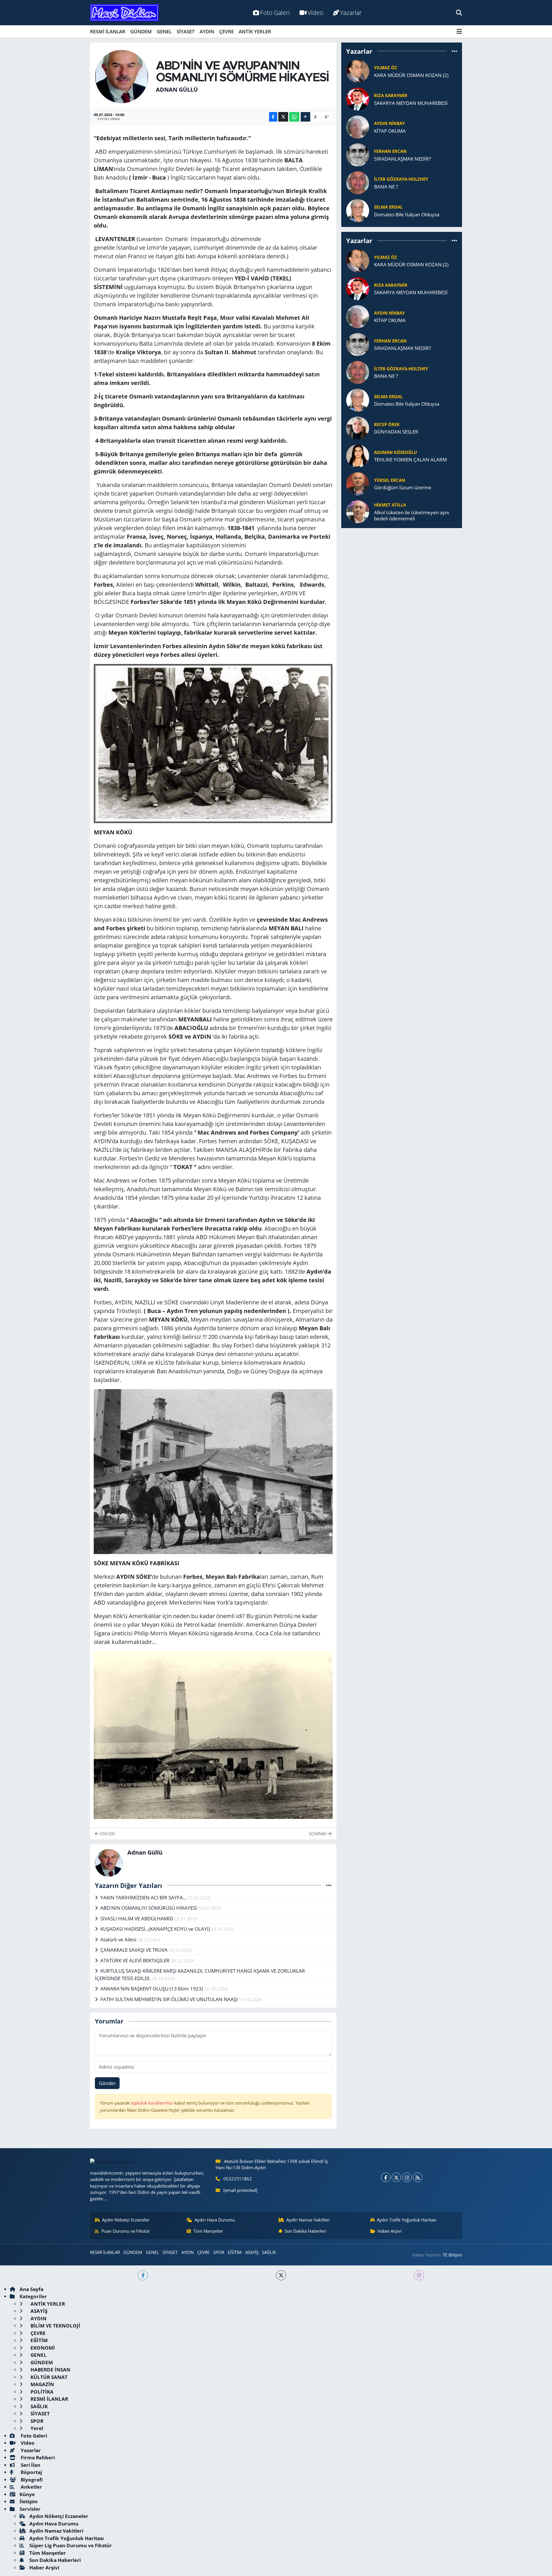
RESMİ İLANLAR (108, 31)
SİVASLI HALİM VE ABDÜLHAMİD (137, 1918)
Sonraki (318, 1834)
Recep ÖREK (387, 424)
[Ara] (459, 12)
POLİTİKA (41, 2392)
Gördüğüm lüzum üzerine (403, 487)
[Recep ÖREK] (358, 427)
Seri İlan (30, 2465)
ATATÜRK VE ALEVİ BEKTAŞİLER (136, 1960)
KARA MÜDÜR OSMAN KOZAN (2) (411, 75)
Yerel (36, 2428)
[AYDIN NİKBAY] (358, 127)
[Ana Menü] (459, 31)
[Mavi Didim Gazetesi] (124, 13)
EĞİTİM (235, 2252)
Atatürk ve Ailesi (119, 1939)
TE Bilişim (452, 2255)
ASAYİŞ (252, 2252)
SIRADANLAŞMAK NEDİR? (402, 159)
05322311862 (238, 2179)
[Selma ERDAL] (358, 210)
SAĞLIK (269, 2252)
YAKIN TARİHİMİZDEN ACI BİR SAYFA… (144, 1898)
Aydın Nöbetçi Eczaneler (126, 2220)
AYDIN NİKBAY (389, 123)
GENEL (164, 31)
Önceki (107, 1834)
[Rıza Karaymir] (358, 99)
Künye (27, 2494)
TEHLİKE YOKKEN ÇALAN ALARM (410, 460)
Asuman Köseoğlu (395, 452)
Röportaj (31, 2472)
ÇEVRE (226, 31)
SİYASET (186, 31)
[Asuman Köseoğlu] (358, 455)
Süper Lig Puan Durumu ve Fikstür (71, 2545)
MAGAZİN (42, 2384)
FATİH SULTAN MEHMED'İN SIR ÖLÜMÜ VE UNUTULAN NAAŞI (170, 1999)
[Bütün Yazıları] (329, 1885)
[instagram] (419, 2275)
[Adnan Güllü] (122, 76)
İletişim (29, 2501)
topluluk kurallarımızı (153, 2103)
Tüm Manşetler (208, 2231)
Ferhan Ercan (390, 151)
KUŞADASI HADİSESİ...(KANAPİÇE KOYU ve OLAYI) (156, 1929)
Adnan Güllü (177, 89)
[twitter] (281, 2275)
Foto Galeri (275, 12)
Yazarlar (351, 12)
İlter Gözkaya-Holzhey (401, 179)
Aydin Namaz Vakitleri (308, 2220)
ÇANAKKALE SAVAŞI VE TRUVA (135, 1950)
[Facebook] (386, 2177)
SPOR (219, 2252)
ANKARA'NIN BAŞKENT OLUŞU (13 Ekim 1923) (152, 1989)
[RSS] (418, 2177)
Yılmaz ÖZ (386, 68)
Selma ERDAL (388, 207)
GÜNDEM (141, 31)
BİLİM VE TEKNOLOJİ (55, 2326)
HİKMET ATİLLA (390, 505)
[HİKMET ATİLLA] (358, 511)
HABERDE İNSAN (50, 2370)
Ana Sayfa (31, 2289)
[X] (396, 2177)
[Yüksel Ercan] (358, 483)
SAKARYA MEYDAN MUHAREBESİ (411, 103)
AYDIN (207, 31)
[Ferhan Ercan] (358, 154)
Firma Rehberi (37, 2457)
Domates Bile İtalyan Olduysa (407, 214)
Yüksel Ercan (390, 480)
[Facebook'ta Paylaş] (273, 117)
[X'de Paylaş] (283, 117)
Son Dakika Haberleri (305, 2231)
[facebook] (143, 2275)
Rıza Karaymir (391, 95)
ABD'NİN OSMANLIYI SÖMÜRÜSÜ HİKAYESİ (149, 1908)
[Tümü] (454, 51)
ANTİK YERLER (255, 31)
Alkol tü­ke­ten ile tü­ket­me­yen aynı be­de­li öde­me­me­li (412, 516)
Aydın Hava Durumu (215, 2220)
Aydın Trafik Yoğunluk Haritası (407, 2220)
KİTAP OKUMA (390, 131)
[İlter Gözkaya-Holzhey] (358, 182)
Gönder (107, 2083)
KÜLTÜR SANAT (48, 2377)
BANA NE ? (386, 187)
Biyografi (31, 2480)
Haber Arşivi (390, 2231)
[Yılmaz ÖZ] (358, 71)
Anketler (31, 2487)
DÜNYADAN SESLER (396, 432)
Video (315, 12)
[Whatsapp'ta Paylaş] (294, 117)
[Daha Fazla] (305, 117)
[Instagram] (407, 2177)
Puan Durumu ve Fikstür (126, 2231)
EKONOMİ (42, 2348)
